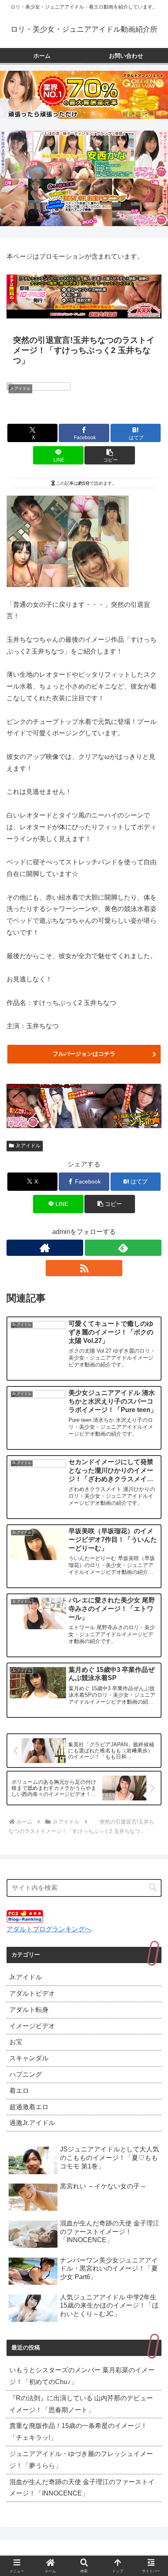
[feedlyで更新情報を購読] (123, 1248)
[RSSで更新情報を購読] (84, 1268)
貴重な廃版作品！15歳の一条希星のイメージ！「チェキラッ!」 (78, 2432)
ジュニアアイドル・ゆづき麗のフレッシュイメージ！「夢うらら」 (81, 2460)
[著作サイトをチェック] (45, 1248)
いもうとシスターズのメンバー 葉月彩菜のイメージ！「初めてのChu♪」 (82, 2376)
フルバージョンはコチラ (84, 1054)
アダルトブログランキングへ (49, 1929)
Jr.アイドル (28, 1146)
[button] (110, 455)
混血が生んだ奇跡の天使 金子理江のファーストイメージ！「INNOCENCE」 (82, 2488)
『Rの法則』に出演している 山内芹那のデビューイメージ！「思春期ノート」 (81, 2404)
